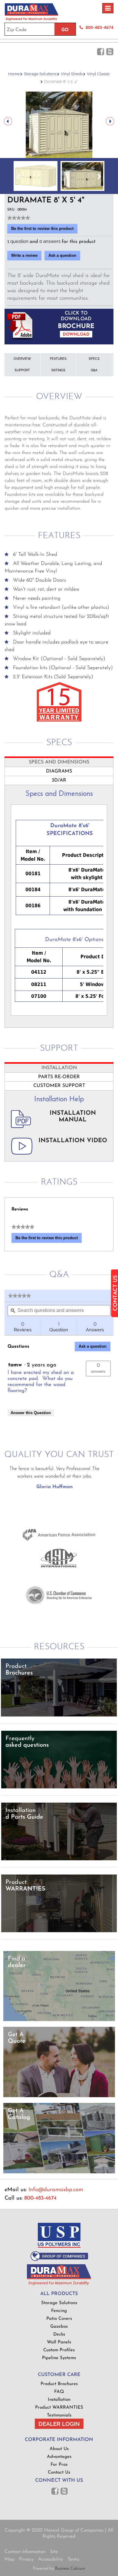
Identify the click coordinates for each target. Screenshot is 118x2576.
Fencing (59, 2311)
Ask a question (62, 255)
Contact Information (25, 2552)
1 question (18, 241)
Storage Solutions (40, 74)
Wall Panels (59, 2342)
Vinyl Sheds (72, 74)
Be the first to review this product (44, 230)
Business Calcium (70, 2569)
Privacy (26, 2559)
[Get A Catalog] (59, 2172)
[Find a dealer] (59, 2020)
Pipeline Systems (59, 2358)
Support (22, 370)
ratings (58, 370)
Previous (8, 121)
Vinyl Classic (98, 74)
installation (59, 1068)
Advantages (59, 2457)
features (58, 359)
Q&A (94, 370)
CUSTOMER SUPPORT (59, 1086)
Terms (73, 2559)
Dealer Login (59, 2424)
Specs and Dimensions (59, 762)
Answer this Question (31, 1413)
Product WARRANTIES (59, 2408)
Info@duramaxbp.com (56, 2190)
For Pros (59, 2465)
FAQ (59, 2392)
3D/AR (59, 780)
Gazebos (59, 2327)
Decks (59, 2334)
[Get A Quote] (59, 2096)
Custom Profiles (59, 2350)
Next (110, 121)
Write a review (26, 257)
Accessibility (51, 2559)
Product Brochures (59, 2384)
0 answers (51, 241)
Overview (22, 359)
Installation (59, 2400)
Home (14, 74)
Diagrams (59, 771)
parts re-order (59, 1077)
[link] (19, 218)
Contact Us (59, 2473)
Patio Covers (59, 2319)
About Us (59, 2449)
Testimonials (59, 2415)
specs (94, 359)
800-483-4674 (100, 27)
